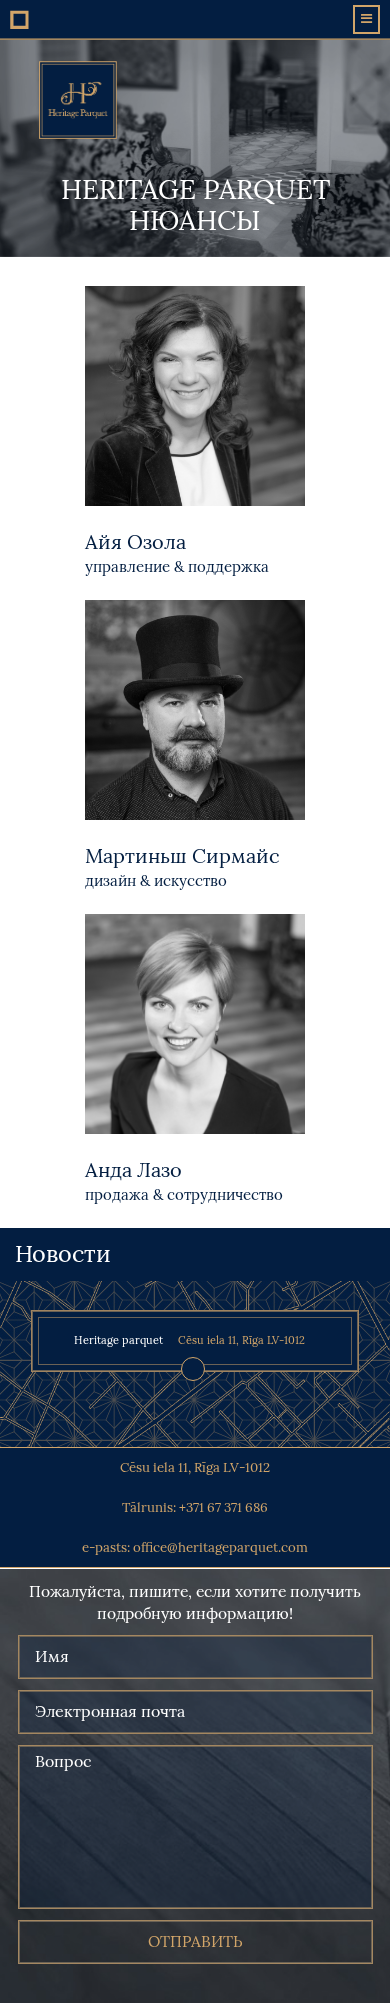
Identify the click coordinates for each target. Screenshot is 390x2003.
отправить (195, 1941)
